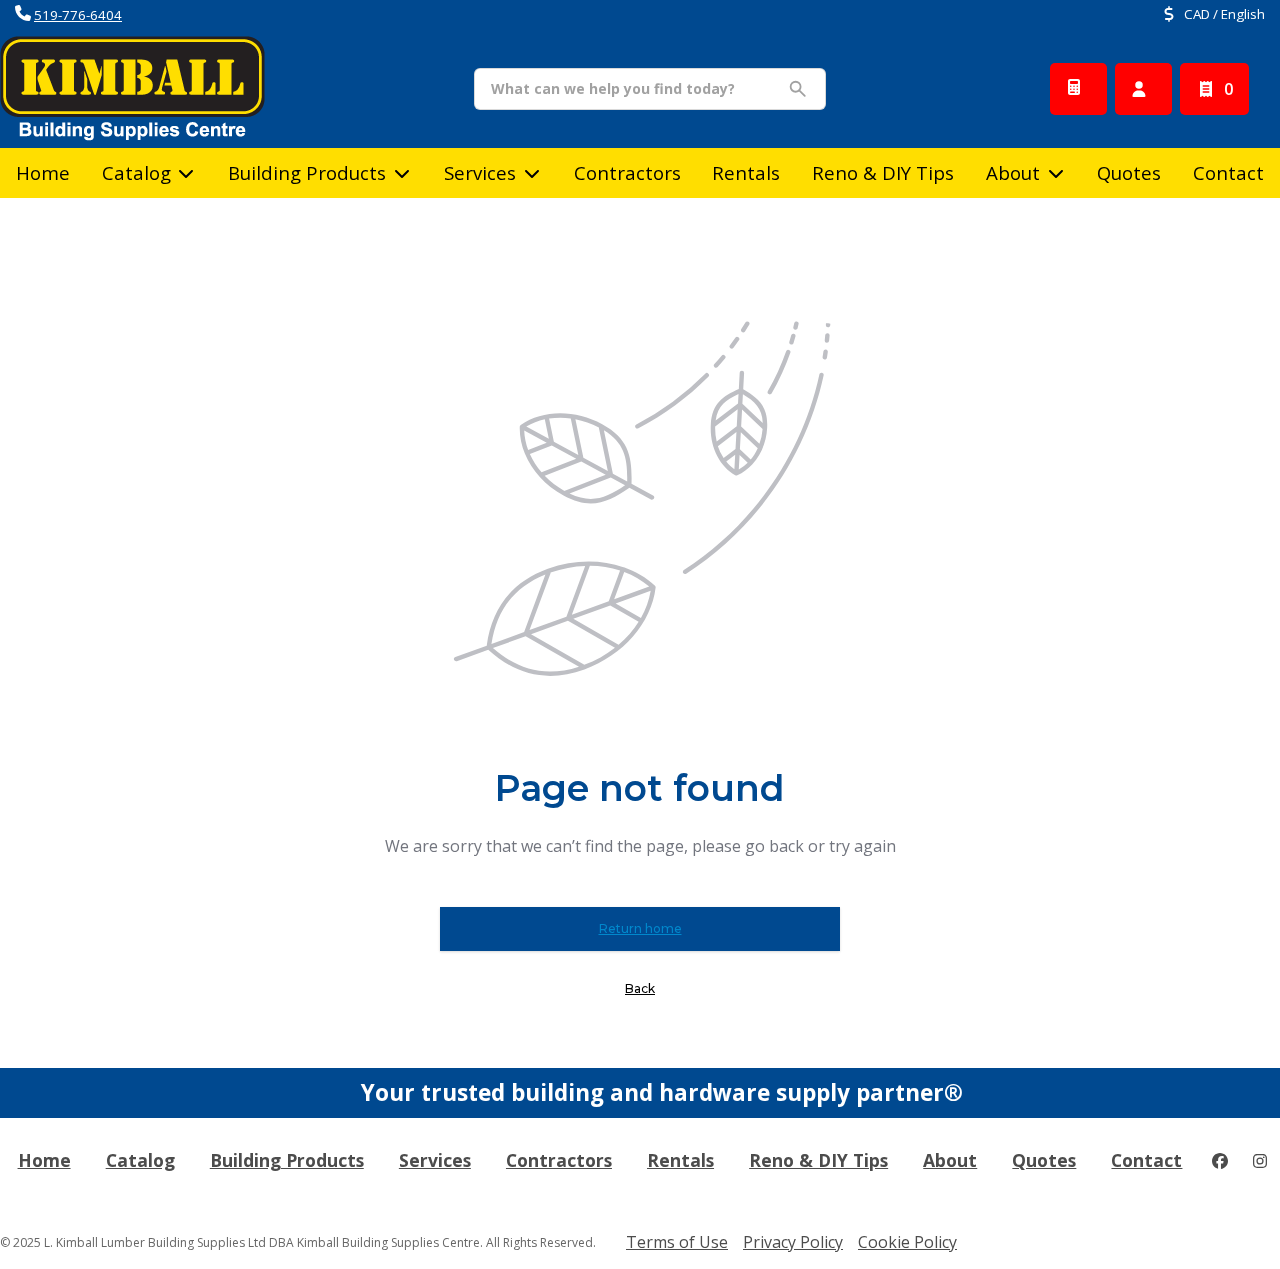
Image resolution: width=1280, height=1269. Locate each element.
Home (43, 172)
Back (640, 988)
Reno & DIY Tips (883, 172)
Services (480, 172)
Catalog (140, 1160)
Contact (1228, 172)
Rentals (746, 172)
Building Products (307, 172)
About (1013, 172)
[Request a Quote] (1078, 89)
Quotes (1129, 172)
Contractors (627, 172)
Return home (640, 928)
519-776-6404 (78, 15)
